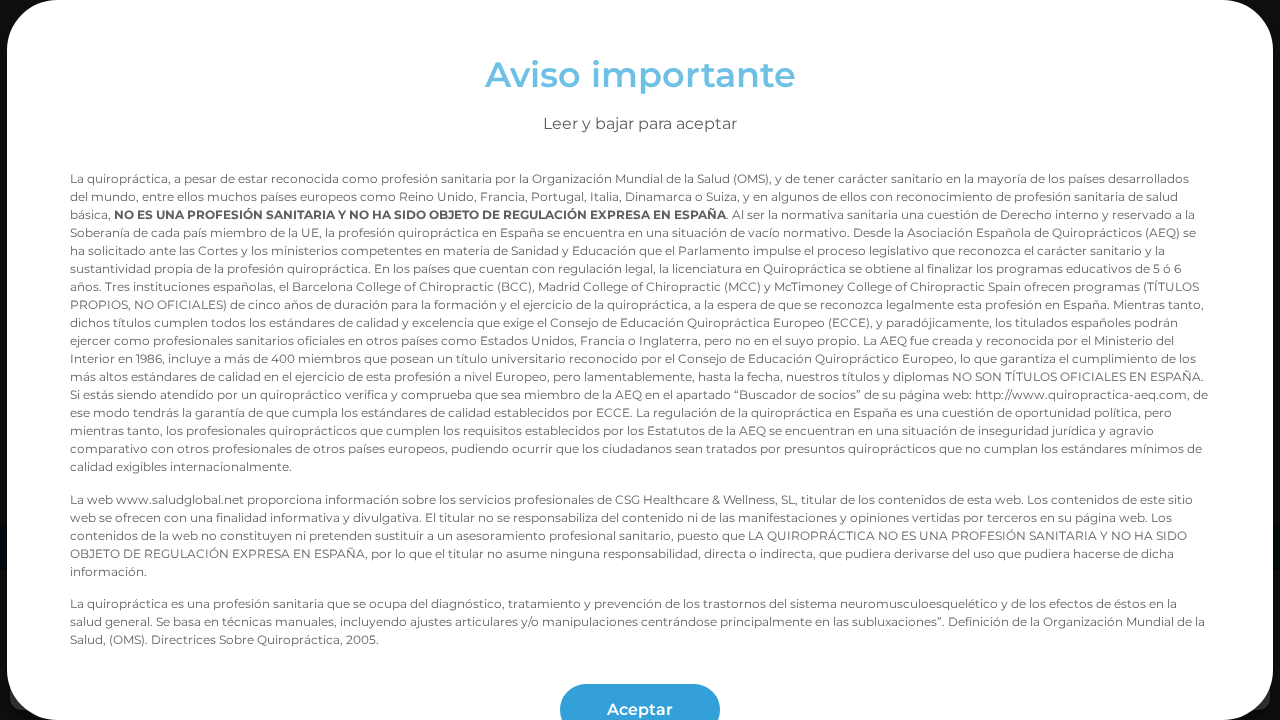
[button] (1240, 304)
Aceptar (1125, 504)
